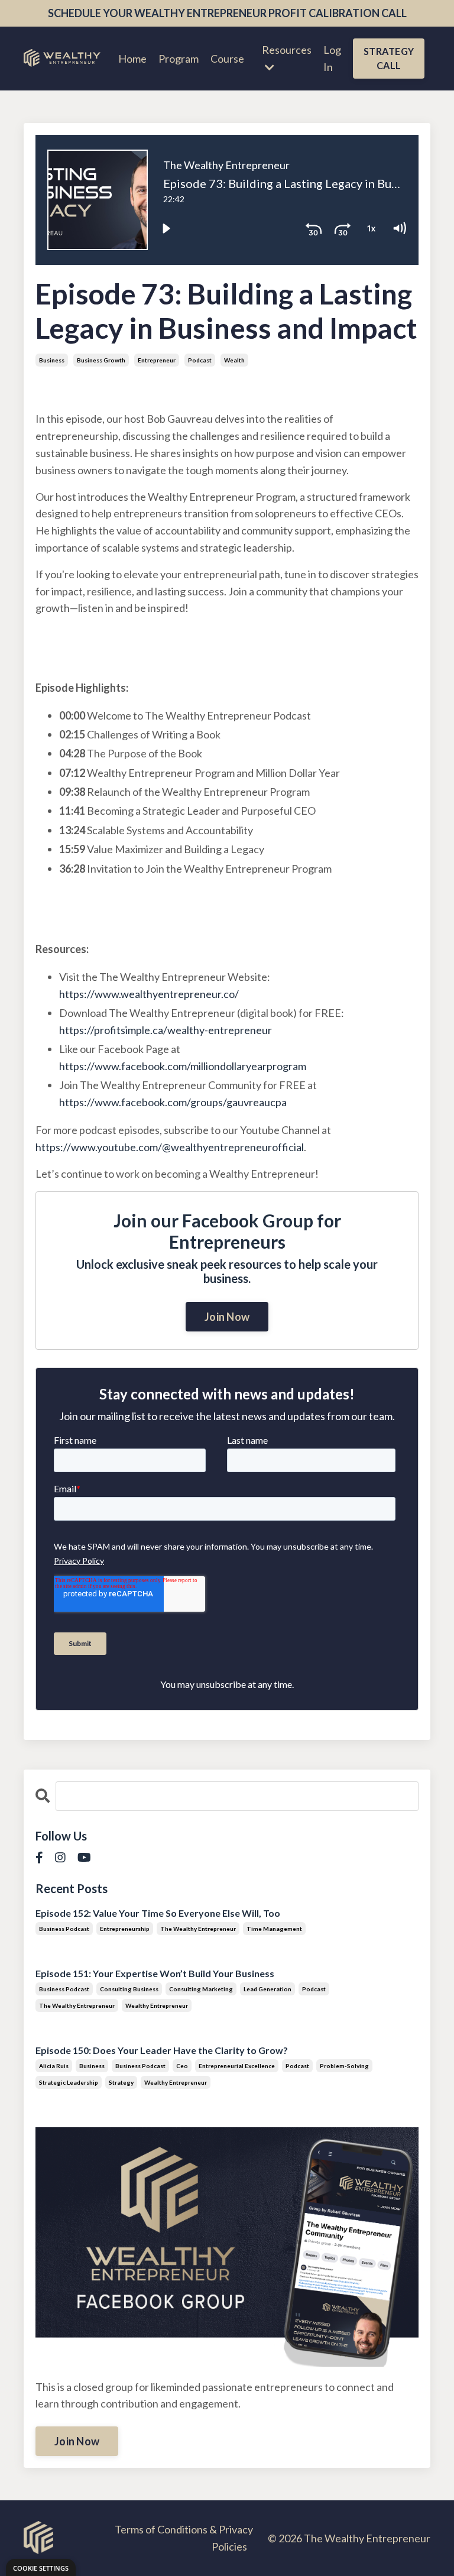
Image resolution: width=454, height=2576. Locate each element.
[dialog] (41, 2567)
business (52, 360)
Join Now (227, 1317)
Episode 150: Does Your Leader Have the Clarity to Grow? (162, 2050)
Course (227, 59)
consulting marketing (201, 1989)
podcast (200, 360)
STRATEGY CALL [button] (389, 58)
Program (179, 59)
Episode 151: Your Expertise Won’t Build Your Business (155, 1973)
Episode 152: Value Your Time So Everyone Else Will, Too (158, 1913)
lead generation (267, 1989)
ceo (182, 2066)
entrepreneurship (125, 1929)
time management (274, 1929)
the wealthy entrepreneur (198, 1929)
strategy (121, 2082)
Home (132, 59)
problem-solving (344, 2066)
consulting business (129, 1989)
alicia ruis (54, 2066)
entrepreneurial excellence (237, 2066)
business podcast (64, 1929)
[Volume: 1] (399, 228)
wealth (234, 360)
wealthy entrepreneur (157, 2005)
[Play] (166, 228)
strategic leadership (69, 2082)
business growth (101, 360)
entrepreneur (157, 360)
